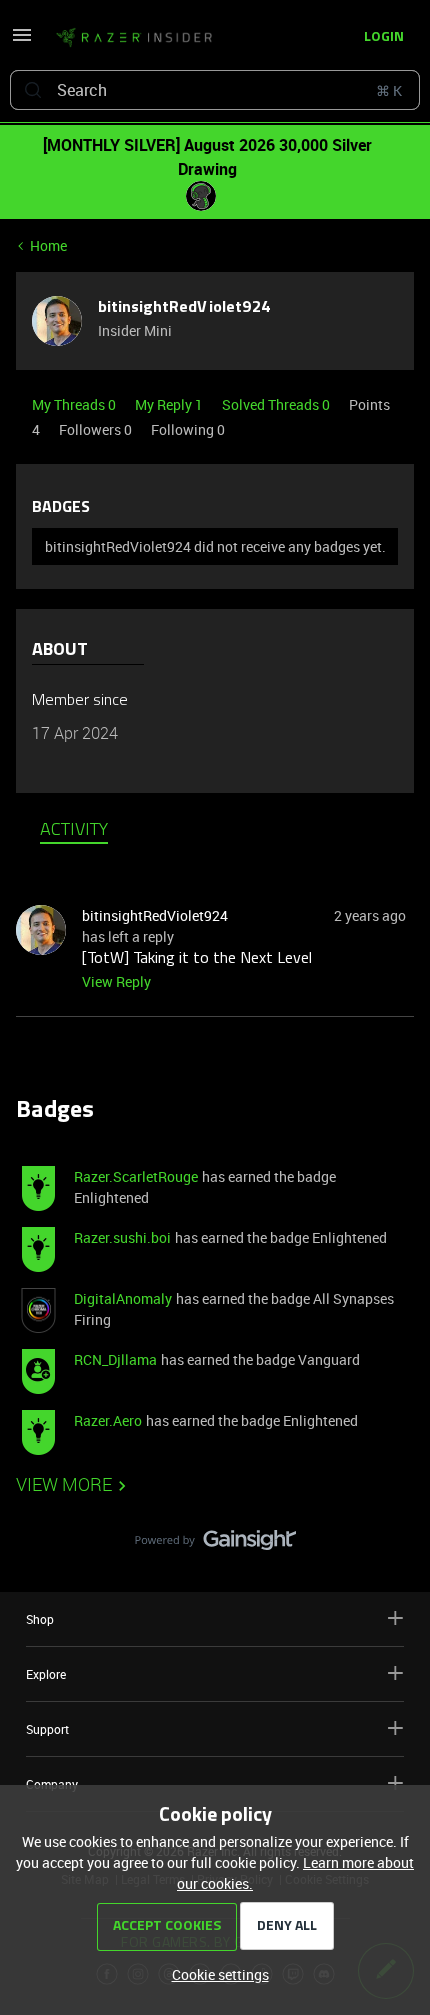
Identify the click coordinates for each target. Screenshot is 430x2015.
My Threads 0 (75, 404)
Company (52, 1784)
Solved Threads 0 (277, 404)
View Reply (116, 981)
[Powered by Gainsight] (215, 1545)
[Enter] (33, 90)
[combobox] (215, 90)
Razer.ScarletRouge (136, 1176)
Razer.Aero (108, 1420)
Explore (46, 1674)
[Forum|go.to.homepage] (134, 38)
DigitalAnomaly (123, 1298)
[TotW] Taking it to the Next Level (197, 959)
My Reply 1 (170, 404)
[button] (22, 41)
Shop (40, 1619)
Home (48, 245)
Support (47, 1729)
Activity (74, 831)
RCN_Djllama (115, 1359)
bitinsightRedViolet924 (184, 308)
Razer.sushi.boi (122, 1237)
